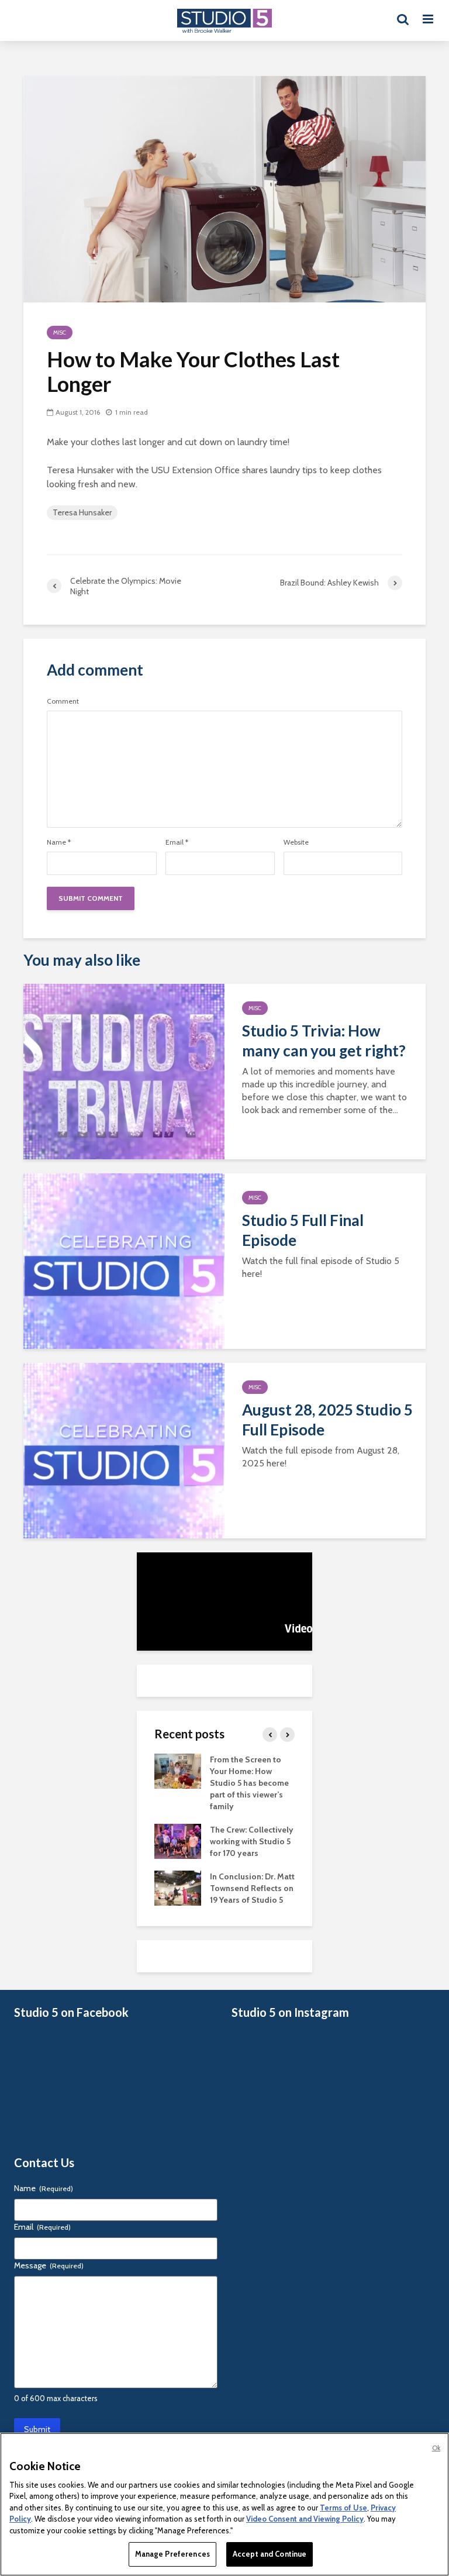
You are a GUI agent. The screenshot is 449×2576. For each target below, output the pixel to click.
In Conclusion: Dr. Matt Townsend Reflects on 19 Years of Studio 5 (252, 1888)
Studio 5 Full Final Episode (303, 1230)
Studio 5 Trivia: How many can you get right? (324, 1041)
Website (296, 842)
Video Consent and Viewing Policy (305, 2519)
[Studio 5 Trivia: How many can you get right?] (124, 1071)
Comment (63, 701)
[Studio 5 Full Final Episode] (124, 1260)
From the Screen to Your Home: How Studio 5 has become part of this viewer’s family (249, 1783)
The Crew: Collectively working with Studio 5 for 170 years (252, 1841)
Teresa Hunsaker (82, 512)
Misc (60, 333)
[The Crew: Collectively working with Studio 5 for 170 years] (178, 1841)
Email (177, 842)
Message (49, 2265)
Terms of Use (343, 2508)
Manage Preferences (172, 2554)
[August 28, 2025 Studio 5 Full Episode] (124, 1450)
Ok (436, 2448)
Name (59, 842)
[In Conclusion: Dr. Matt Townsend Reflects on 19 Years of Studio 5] (178, 1888)
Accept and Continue (270, 2554)
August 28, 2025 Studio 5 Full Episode (327, 1420)
